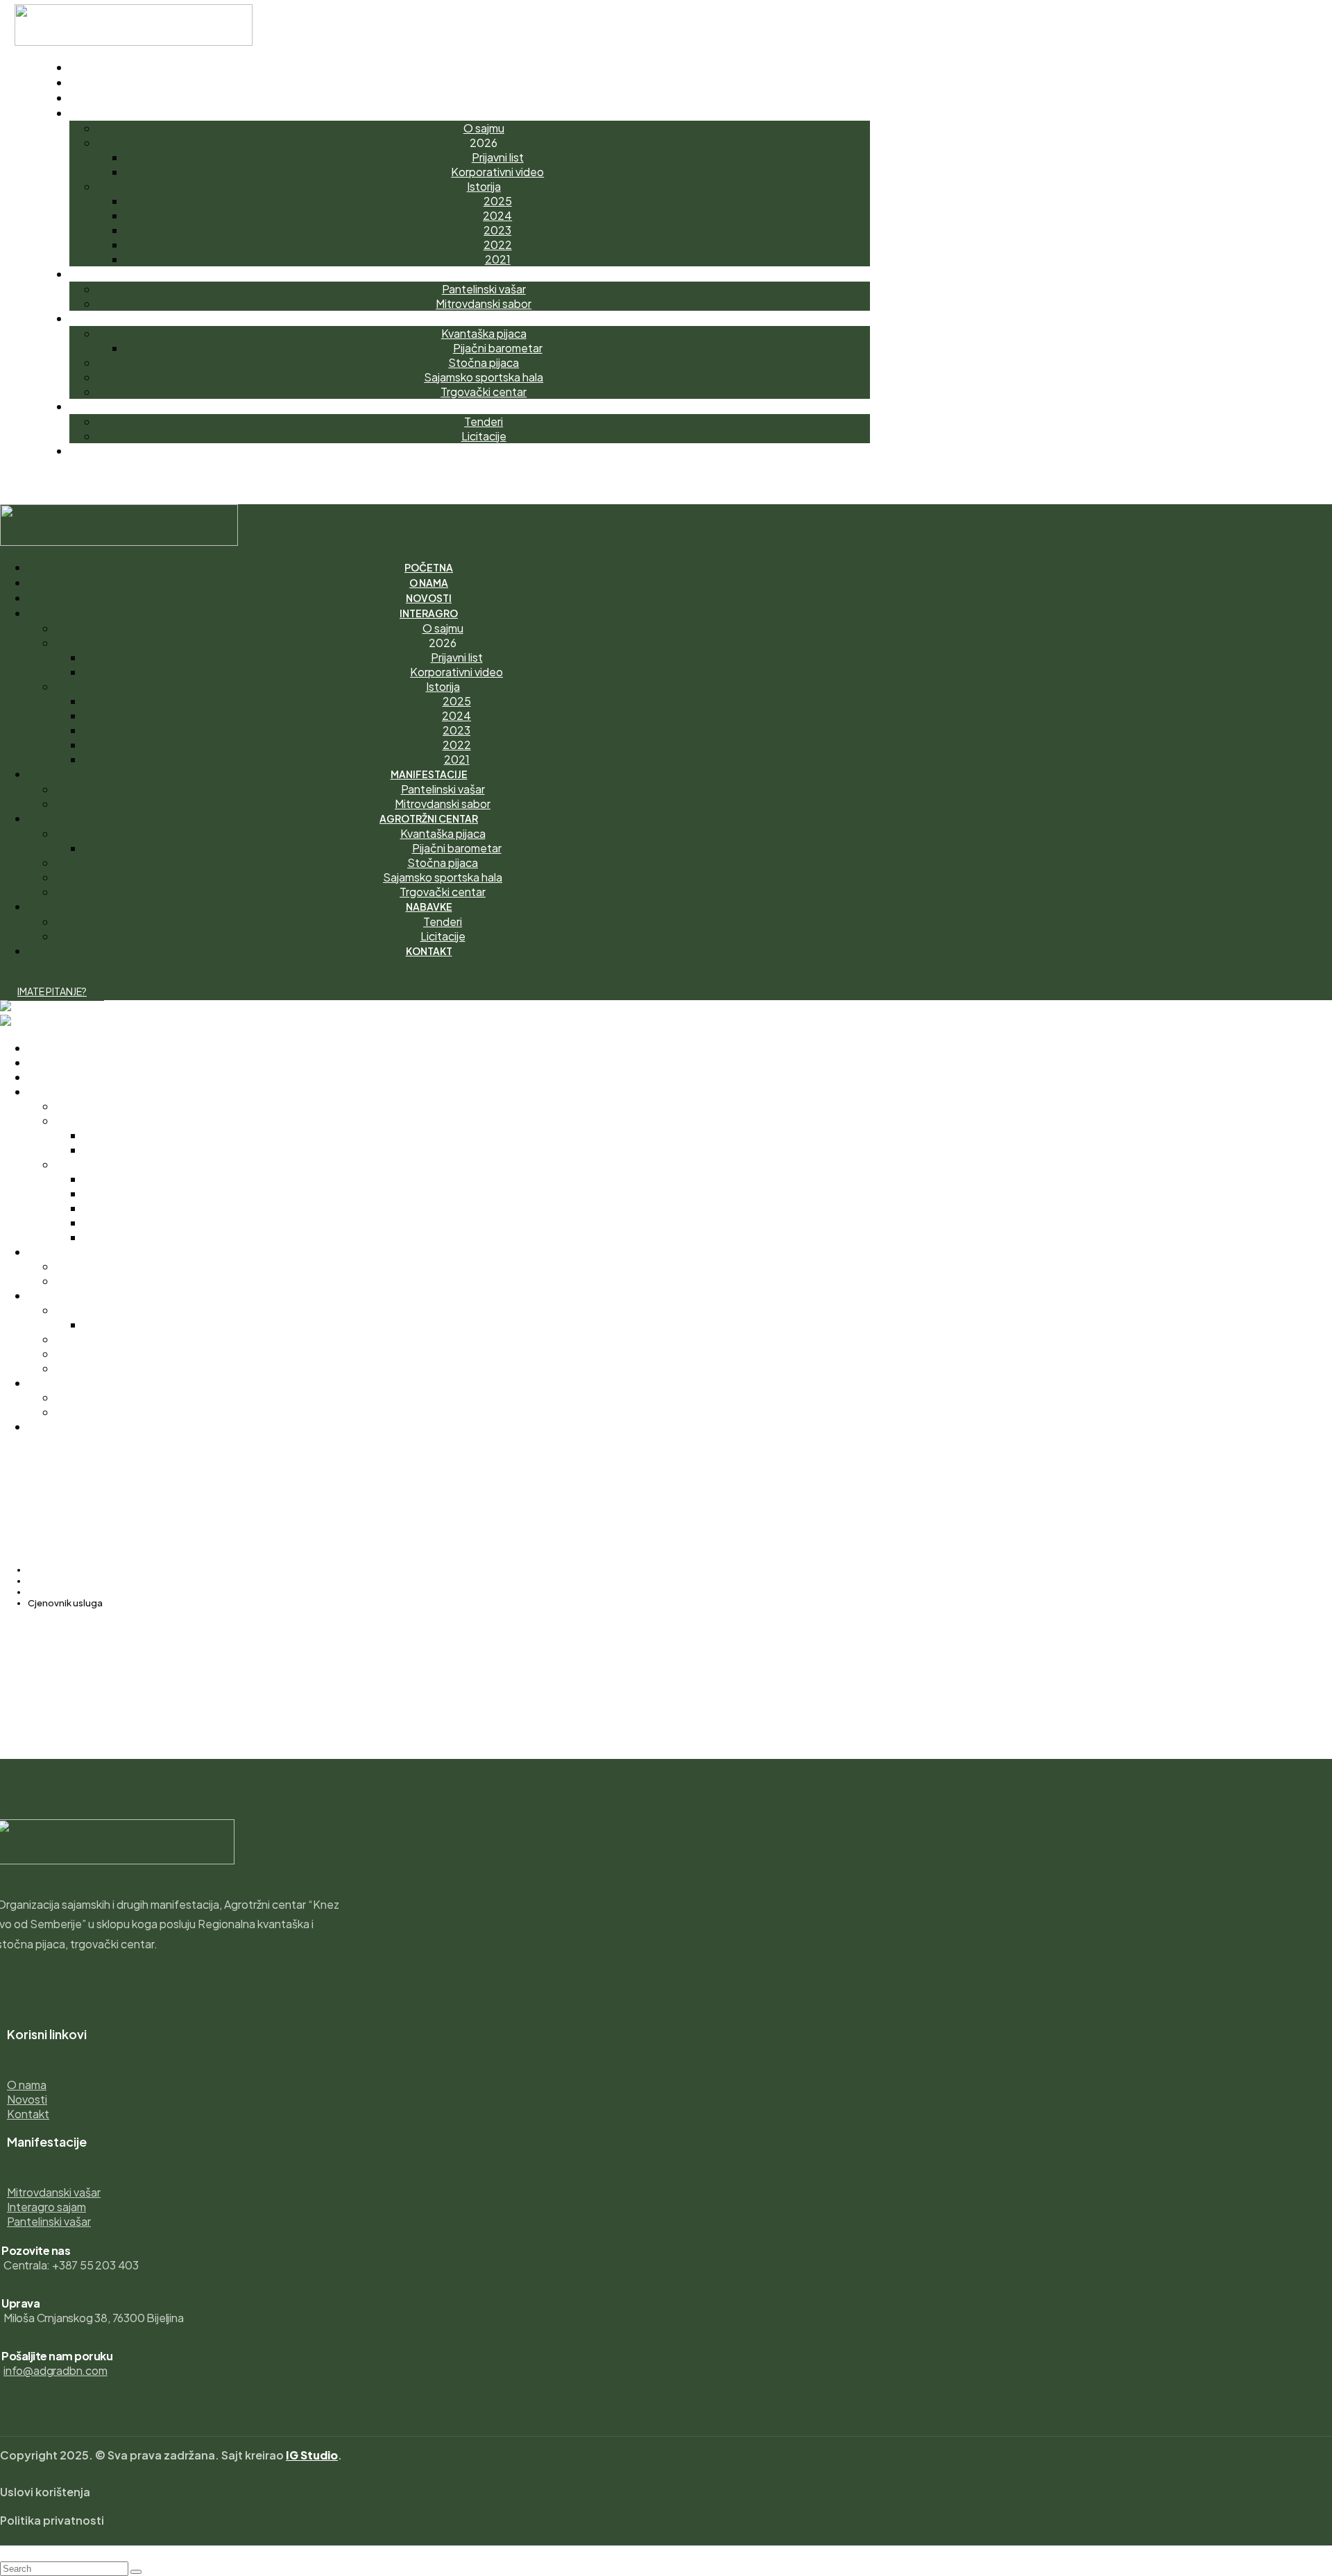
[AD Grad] (27, 1007)
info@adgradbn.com (55, 2370)
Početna (47, 1570)
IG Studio (312, 2455)
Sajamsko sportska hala (79, 1592)
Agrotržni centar (63, 1581)
